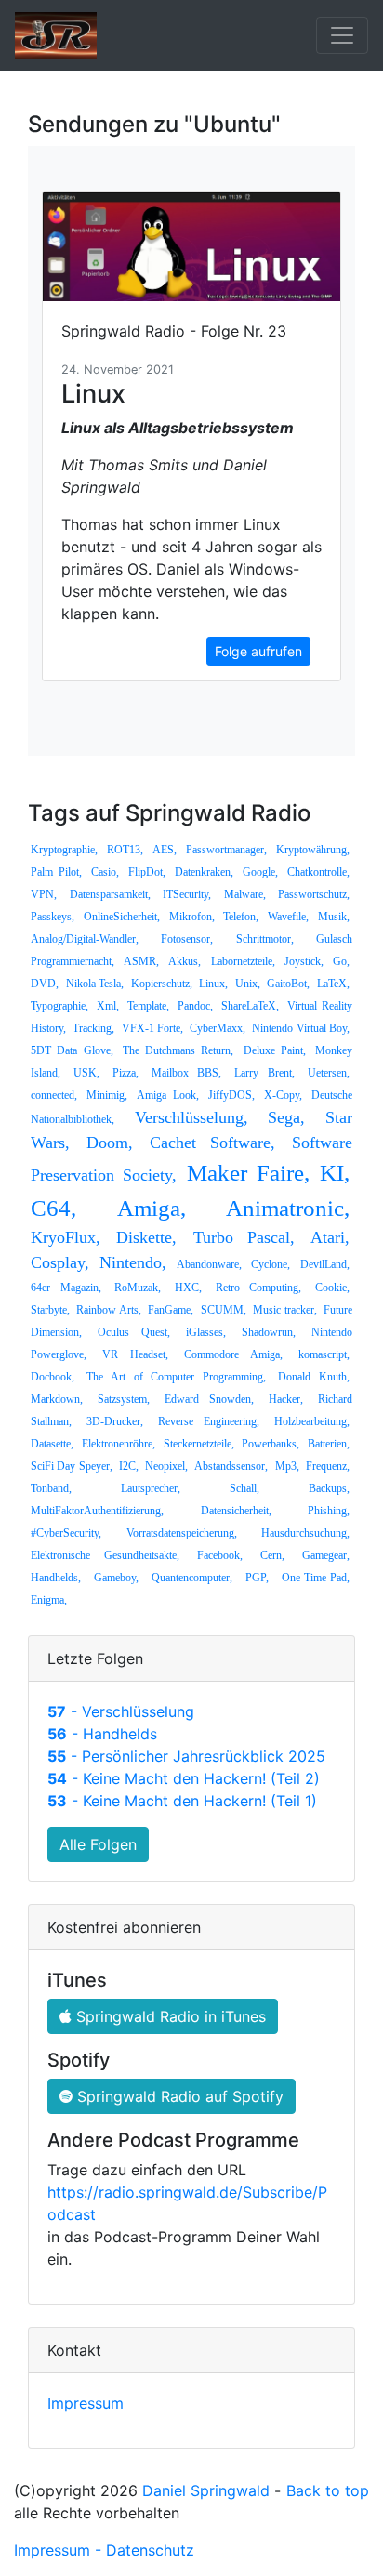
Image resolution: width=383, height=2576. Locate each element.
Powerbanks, (271, 1444)
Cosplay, (60, 1262)
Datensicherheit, (236, 1511)
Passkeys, (53, 917)
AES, (165, 850)
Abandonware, (209, 1264)
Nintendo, (133, 1262)
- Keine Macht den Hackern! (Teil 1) (182, 1801)
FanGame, (171, 1310)
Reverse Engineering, (209, 1421)
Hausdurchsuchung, (305, 1533)
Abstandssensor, (231, 1466)
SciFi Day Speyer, (72, 1466)
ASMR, (141, 961)
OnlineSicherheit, (122, 917)
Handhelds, (56, 1578)
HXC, (188, 1288)
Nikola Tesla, (95, 984)
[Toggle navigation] (342, 35)
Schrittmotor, (265, 939)
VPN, (44, 894)
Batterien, (329, 1444)
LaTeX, (333, 984)
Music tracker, (284, 1310)
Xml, (108, 1006)
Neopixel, (166, 1466)
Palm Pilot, (56, 872)
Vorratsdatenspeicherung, (182, 1533)
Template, (148, 1006)
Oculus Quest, (134, 1332)
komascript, (324, 1354)
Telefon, (241, 917)
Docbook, (53, 1377)
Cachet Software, (213, 1143)
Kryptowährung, (313, 850)
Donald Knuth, (314, 1377)
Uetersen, (329, 1073)
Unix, (248, 984)
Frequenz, (328, 1466)
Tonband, (51, 1488)
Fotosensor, (187, 939)
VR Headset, (135, 1354)
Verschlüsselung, (191, 1117)
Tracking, (93, 1028)
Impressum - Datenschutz (104, 2550)
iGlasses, (206, 1332)
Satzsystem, (124, 1399)
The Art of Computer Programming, (176, 1377)
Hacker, (286, 1399)
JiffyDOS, (231, 1095)
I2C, (129, 1466)
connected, (54, 1095)
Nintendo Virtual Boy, (301, 1028)
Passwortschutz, (314, 894)
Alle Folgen (98, 1844)
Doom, (110, 1143)
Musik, (334, 917)
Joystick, (304, 961)
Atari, (330, 1237)
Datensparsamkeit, (110, 894)
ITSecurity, (187, 894)
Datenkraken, (204, 872)
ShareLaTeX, (250, 1006)
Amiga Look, (167, 1095)
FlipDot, (147, 872)
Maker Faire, (248, 1173)
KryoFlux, (66, 1237)
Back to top (328, 2490)
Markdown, (57, 1399)
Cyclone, (271, 1264)
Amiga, (152, 1208)
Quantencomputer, (192, 1578)
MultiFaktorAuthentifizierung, (97, 1511)
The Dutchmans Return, (178, 1050)
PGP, (257, 1578)
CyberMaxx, (218, 1028)
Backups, (329, 1488)
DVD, (45, 984)
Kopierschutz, (162, 984)
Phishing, (329, 1511)
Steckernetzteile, (199, 1444)
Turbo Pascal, (244, 1237)
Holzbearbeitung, (312, 1421)
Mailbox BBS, (187, 1073)
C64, (53, 1208)
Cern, (272, 1555)
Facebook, (220, 1555)
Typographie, (59, 1006)
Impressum (86, 2403)
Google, (260, 872)
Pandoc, (195, 1006)
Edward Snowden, (210, 1399)
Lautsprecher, (151, 1488)
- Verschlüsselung (121, 1711)
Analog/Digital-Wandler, (85, 939)
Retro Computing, (259, 1288)
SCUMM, (224, 1310)
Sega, (286, 1117)
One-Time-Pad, (316, 1578)
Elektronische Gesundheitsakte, (105, 1555)
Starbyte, (50, 1310)
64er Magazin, (66, 1288)
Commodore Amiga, (233, 1354)
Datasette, (52, 1444)
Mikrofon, (192, 917)
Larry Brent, (264, 1073)
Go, (341, 961)
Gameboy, (116, 1578)
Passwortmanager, (226, 850)
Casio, (105, 872)
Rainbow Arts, (108, 1310)
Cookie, (332, 1288)
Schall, (244, 1488)
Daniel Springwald (206, 2490)
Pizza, (125, 1073)
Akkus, (185, 961)
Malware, (245, 894)
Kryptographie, (64, 850)
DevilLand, (325, 1264)
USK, (86, 1073)
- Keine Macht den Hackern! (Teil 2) (184, 1778)
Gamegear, (326, 1555)
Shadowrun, (269, 1332)
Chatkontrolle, (318, 872)
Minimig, (107, 1095)
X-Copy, (283, 1095)
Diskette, (146, 1237)
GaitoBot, (288, 984)
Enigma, (49, 1600)
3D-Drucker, (115, 1421)
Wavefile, (288, 917)
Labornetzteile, (243, 961)
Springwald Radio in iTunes (169, 2016)
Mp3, (287, 1466)
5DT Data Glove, (72, 1050)
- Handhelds (102, 1734)
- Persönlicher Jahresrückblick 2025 (186, 1756)
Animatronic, (288, 1208)
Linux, (213, 984)
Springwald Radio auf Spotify (178, 2096)
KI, (335, 1173)
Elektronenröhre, (119, 1444)
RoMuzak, (138, 1288)
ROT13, (125, 850)
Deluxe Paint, (275, 1050)
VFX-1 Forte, (152, 1028)
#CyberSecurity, (66, 1533)
